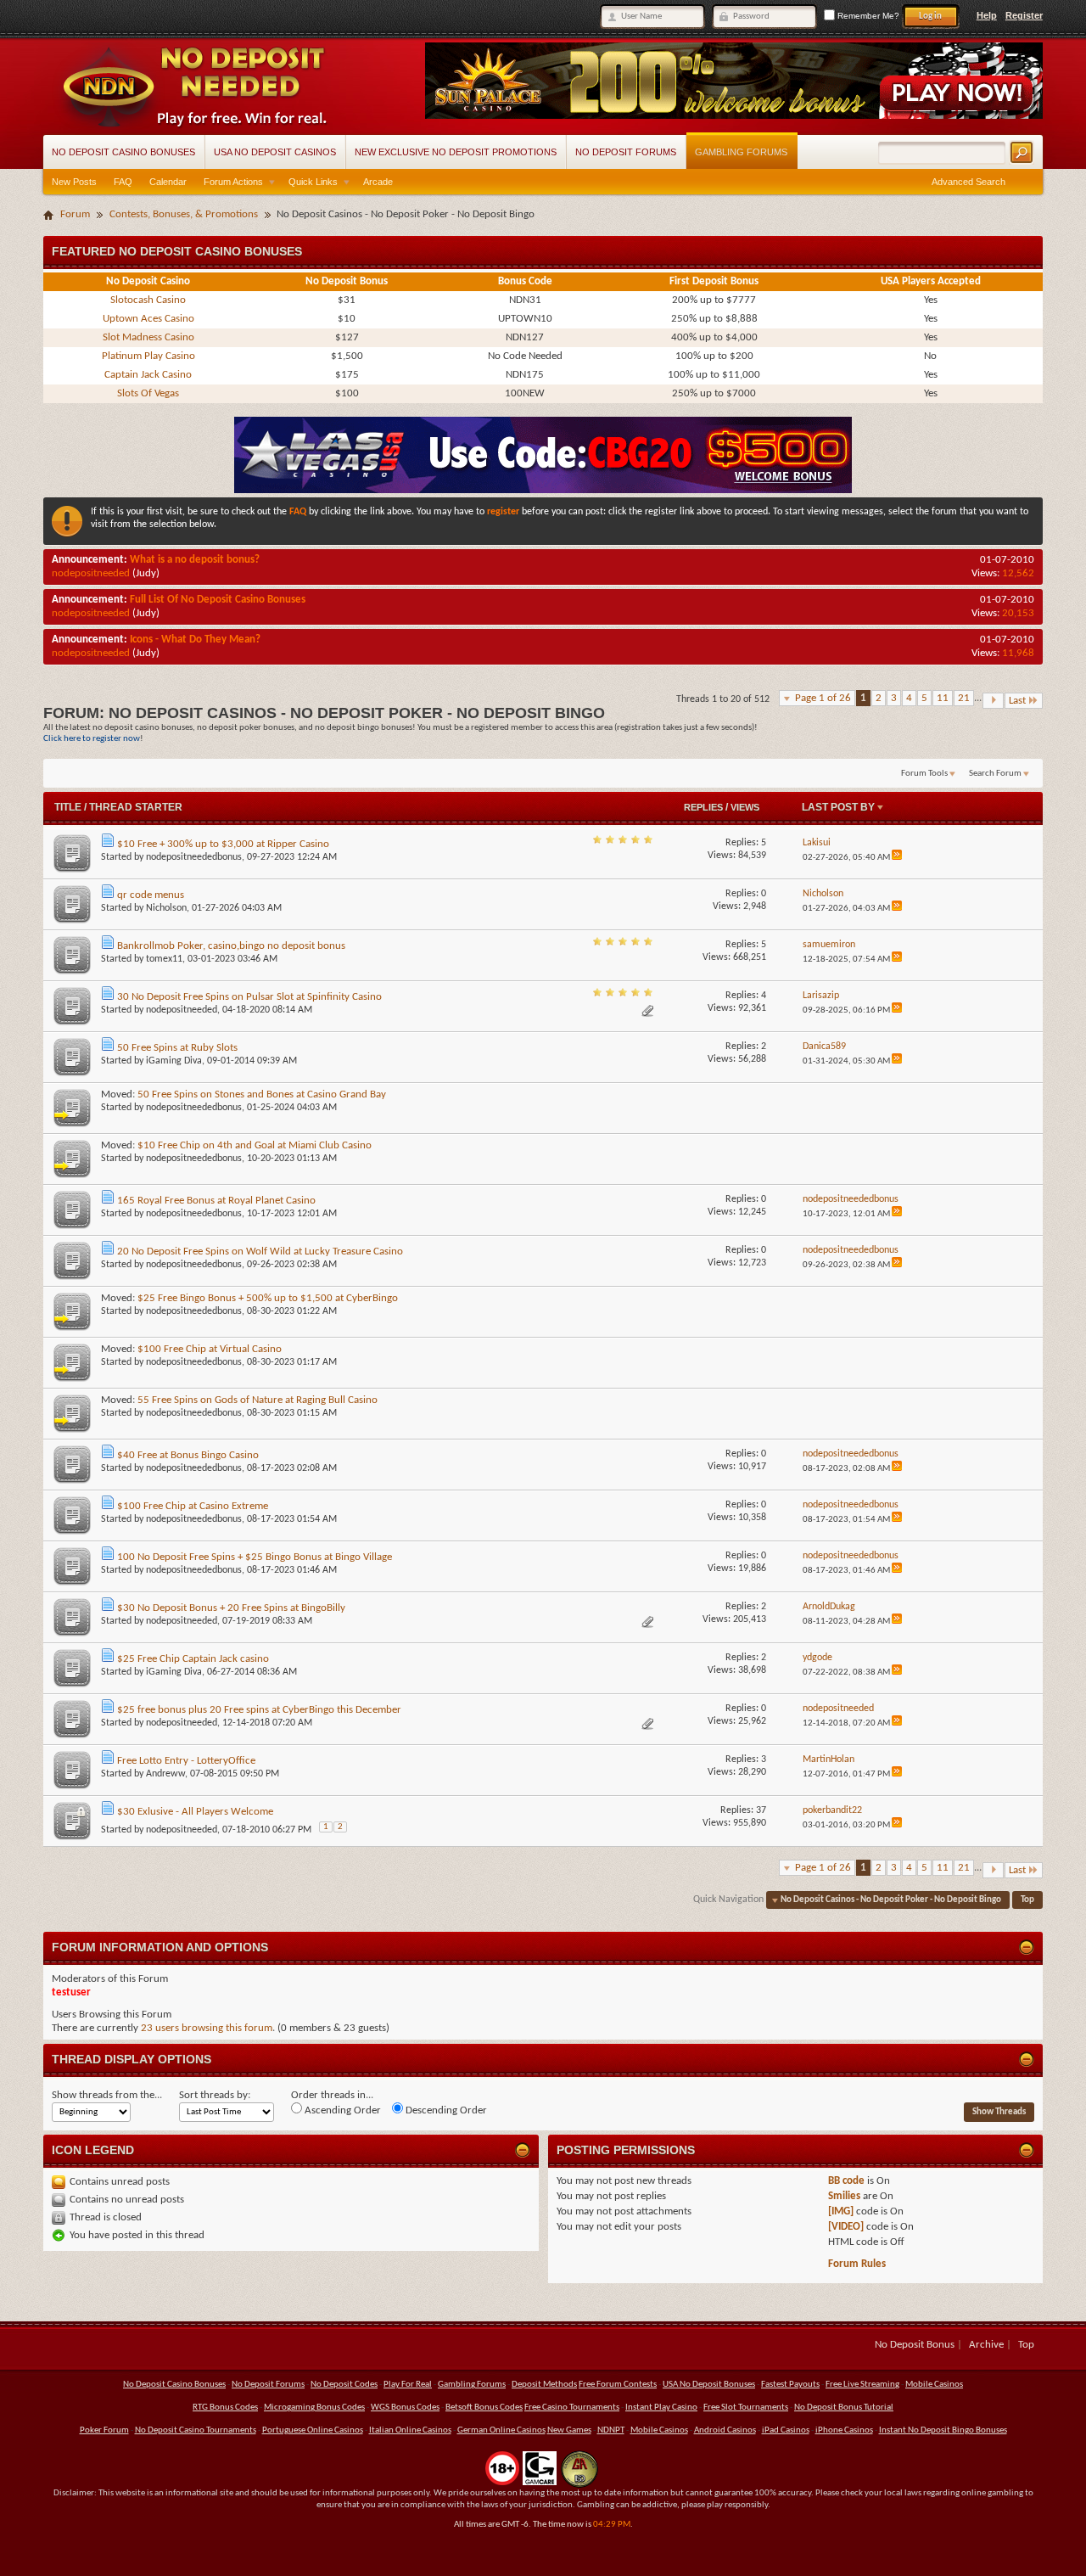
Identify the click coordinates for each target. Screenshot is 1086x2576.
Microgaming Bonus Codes (314, 2408)
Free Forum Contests (618, 2385)
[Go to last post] (897, 858)
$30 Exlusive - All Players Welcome (195, 1812)
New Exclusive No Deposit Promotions (456, 152)
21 (964, 698)
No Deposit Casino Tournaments (196, 2430)
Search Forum (995, 774)
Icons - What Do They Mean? (195, 640)
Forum (75, 214)
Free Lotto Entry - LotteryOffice (186, 1761)
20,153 (1018, 613)
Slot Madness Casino (148, 337)
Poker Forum (104, 2430)
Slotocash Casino (148, 300)
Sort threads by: (215, 2095)
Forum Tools (924, 774)
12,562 (1018, 573)
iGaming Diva (174, 1061)
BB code (846, 2181)
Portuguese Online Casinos (313, 2430)
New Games (569, 2430)
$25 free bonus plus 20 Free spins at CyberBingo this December (259, 1710)
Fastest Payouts (790, 2385)
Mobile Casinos (934, 2385)
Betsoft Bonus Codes (484, 2408)
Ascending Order (341, 2110)
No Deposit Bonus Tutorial (844, 2408)
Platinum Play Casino (148, 356)
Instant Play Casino (661, 2408)
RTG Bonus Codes (225, 2408)
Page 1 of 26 (823, 698)
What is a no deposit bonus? (195, 560)
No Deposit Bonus (915, 2345)
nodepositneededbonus (194, 857)
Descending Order (445, 2110)
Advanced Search (968, 182)
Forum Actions (233, 182)
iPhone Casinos (844, 2430)
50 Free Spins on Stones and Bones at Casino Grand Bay (262, 1094)
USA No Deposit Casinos (275, 152)
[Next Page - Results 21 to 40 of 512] (993, 701)
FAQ (123, 182)
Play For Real (408, 2385)
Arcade (378, 182)
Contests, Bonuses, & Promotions (184, 214)
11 (943, 698)
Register (1024, 15)
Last (1017, 701)
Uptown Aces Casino (148, 319)
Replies (703, 807)
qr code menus (151, 895)
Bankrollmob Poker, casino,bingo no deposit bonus (231, 946)
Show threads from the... (107, 2095)
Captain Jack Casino (148, 375)
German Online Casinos (501, 2430)
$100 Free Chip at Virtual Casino (210, 1349)
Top (1027, 1900)
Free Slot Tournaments (746, 2408)
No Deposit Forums (626, 152)
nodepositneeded (91, 573)
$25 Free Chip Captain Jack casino (193, 1659)
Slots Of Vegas (148, 393)
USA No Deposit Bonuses (709, 2385)
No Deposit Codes (344, 2385)
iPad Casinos (786, 2430)
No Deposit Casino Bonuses (123, 152)
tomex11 (164, 959)
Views (745, 807)
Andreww (165, 1774)
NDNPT (611, 2430)
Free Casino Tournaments (572, 2408)
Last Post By (838, 807)
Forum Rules (857, 2264)
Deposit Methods (544, 2385)
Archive (986, 2345)
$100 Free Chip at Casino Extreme (193, 1506)
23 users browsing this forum (207, 2028)
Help (987, 15)
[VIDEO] (846, 2227)
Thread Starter (136, 807)
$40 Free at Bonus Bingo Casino (188, 1455)
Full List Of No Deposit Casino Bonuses (218, 600)
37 (761, 1810)
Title (68, 807)
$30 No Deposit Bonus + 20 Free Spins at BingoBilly (231, 1608)
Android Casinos (725, 2430)
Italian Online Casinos (410, 2430)
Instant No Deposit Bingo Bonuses (943, 2430)
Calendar (168, 182)
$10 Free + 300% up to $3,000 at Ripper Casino (223, 844)
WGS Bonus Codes (405, 2408)
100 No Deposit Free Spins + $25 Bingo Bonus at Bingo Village (255, 1557)
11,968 (1018, 653)
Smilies (844, 2196)
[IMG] (841, 2211)
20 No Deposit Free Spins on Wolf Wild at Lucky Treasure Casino (260, 1252)
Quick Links (313, 182)
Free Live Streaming (862, 2385)
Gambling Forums (741, 152)
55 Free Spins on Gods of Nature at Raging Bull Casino (258, 1400)
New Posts (74, 182)
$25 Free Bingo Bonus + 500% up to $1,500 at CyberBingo (268, 1298)
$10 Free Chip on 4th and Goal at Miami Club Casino (255, 1145)
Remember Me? (867, 16)
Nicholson (166, 908)
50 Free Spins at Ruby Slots (177, 1048)
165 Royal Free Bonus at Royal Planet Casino (216, 1201)
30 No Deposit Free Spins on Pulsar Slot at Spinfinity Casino (249, 997)
